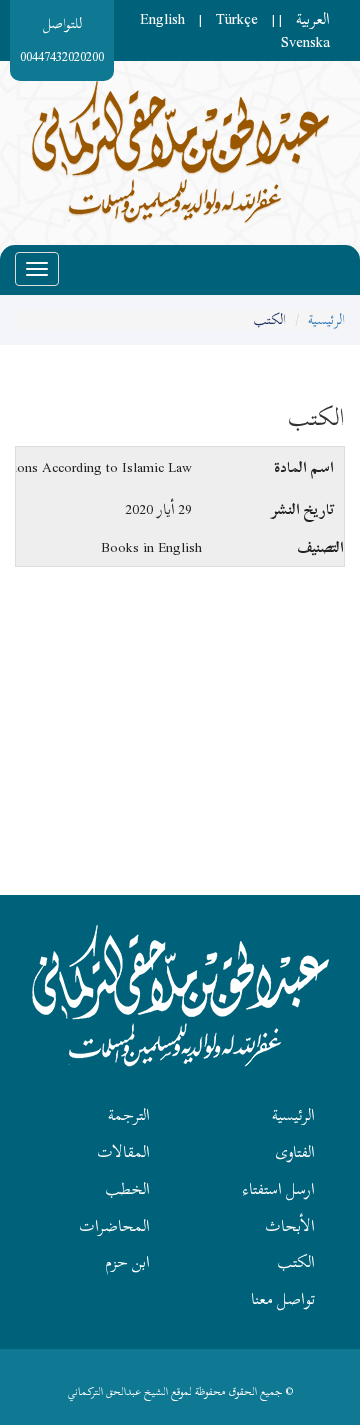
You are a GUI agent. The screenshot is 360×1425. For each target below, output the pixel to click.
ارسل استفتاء (279, 1189)
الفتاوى (295, 1152)
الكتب (296, 1262)
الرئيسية (326, 319)
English (162, 19)
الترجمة (129, 1115)
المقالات (123, 1152)
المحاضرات (114, 1226)
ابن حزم (127, 1262)
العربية (313, 19)
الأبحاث (290, 1226)
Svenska (305, 42)
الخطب (127, 1189)
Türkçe (237, 19)
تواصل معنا (283, 1299)
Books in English (151, 547)
